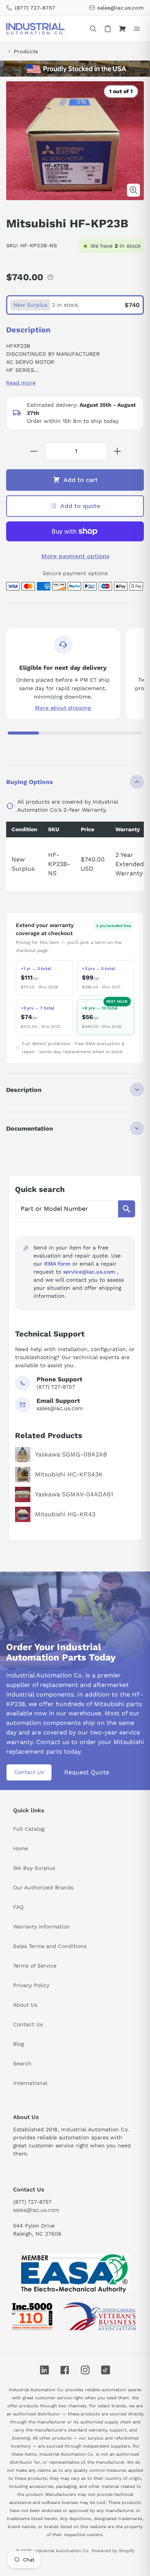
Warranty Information (42, 1927)
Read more (21, 383)
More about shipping (63, 708)
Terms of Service (35, 1966)
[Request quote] (108, 29)
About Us (25, 2005)
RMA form (57, 1264)
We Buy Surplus (34, 1868)
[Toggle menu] (137, 29)
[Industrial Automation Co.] (35, 29)
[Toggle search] (93, 29)
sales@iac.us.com (36, 2210)
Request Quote (87, 1772)
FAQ (18, 1907)
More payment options (75, 556)
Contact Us (29, 1772)
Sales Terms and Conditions (50, 1946)
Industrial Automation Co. (62, 2551)
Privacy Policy (31, 1985)
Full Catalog (29, 1829)
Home (21, 1848)
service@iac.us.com (89, 1272)
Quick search (40, 1189)
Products (26, 51)
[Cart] (122, 29)
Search (22, 2063)
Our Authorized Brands (43, 1887)
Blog (18, 2044)
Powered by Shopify (113, 2551)
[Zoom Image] (133, 190)
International (30, 2083)
